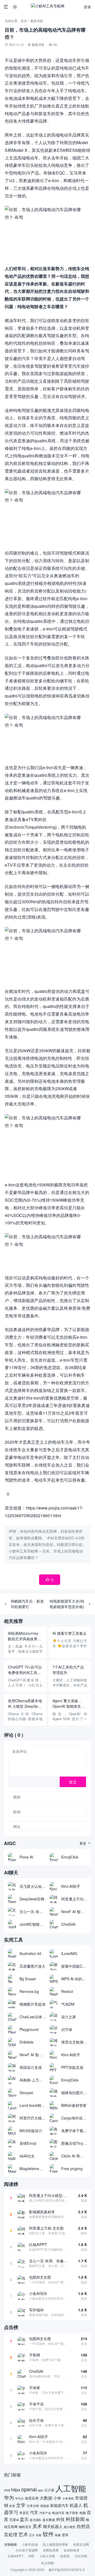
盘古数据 (49, 2520)
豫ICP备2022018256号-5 (67, 2570)
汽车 (34, 2512)
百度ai (14, 2519)
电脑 (83, 2513)
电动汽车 (58, 2513)
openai (29, 2489)
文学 (21, 2505)
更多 (85, 1843)
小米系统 (68, 2498)
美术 (37, 2526)
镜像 (58, 2535)
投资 (12, 2506)
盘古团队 (36, 2520)
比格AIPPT (16, 2556)
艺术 (23, 2534)
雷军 (65, 2535)
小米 (57, 2498)
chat (7, 2490)
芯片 (32, 2535)
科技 (60, 2519)
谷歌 (39, 2535)
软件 (48, 2534)
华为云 (19, 2498)
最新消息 (37, 21)
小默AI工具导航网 (23, 1551)
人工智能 (71, 2488)
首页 (24, 21)
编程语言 (25, 2527)
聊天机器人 (53, 2526)
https (16, 2490)
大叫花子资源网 (27, 2550)
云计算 (49, 2490)
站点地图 (47, 2563)
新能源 (45, 2506)
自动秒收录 (72, 2550)
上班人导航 (47, 2556)
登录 (87, 7)
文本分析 (33, 2505)
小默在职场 (30, 2544)
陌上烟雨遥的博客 (55, 2544)
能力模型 (70, 2527)
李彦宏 (24, 2513)
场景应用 (32, 2498)
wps (40, 2490)
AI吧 (31, 2556)
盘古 (24, 2519)
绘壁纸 (65, 2556)
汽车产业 (45, 2513)
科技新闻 (75, 2519)
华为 (9, 2497)
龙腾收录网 (51, 2550)
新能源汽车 (59, 2505)
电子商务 (72, 2513)
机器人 (76, 2505)
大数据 (46, 2498)
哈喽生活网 (81, 2544)
